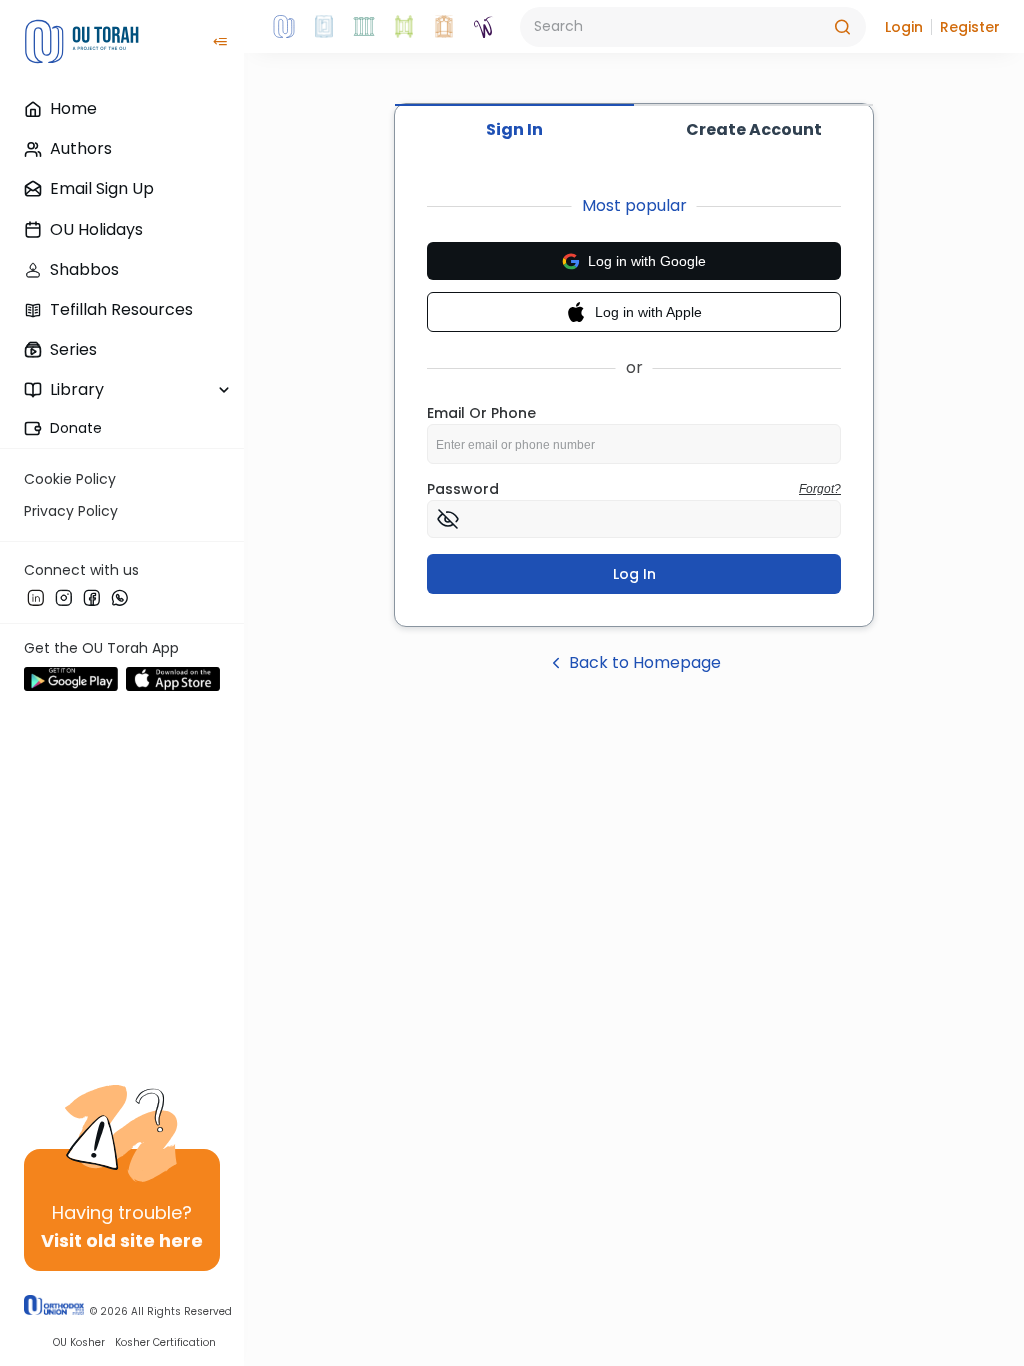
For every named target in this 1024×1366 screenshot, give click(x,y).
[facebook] (92, 597)
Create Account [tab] (754, 129)
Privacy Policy (71, 511)
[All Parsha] (404, 27)
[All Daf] (444, 27)
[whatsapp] (120, 597)
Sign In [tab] (514, 129)
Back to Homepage (645, 662)
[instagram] (64, 597)
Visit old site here (122, 1240)
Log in (634, 574)
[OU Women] (484, 27)
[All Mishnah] (324, 27)
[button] (904, 27)
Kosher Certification (165, 1342)
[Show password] (448, 519)
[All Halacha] (364, 27)
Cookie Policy (70, 479)
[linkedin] (36, 597)
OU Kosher (79, 1342)
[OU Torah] (284, 27)
